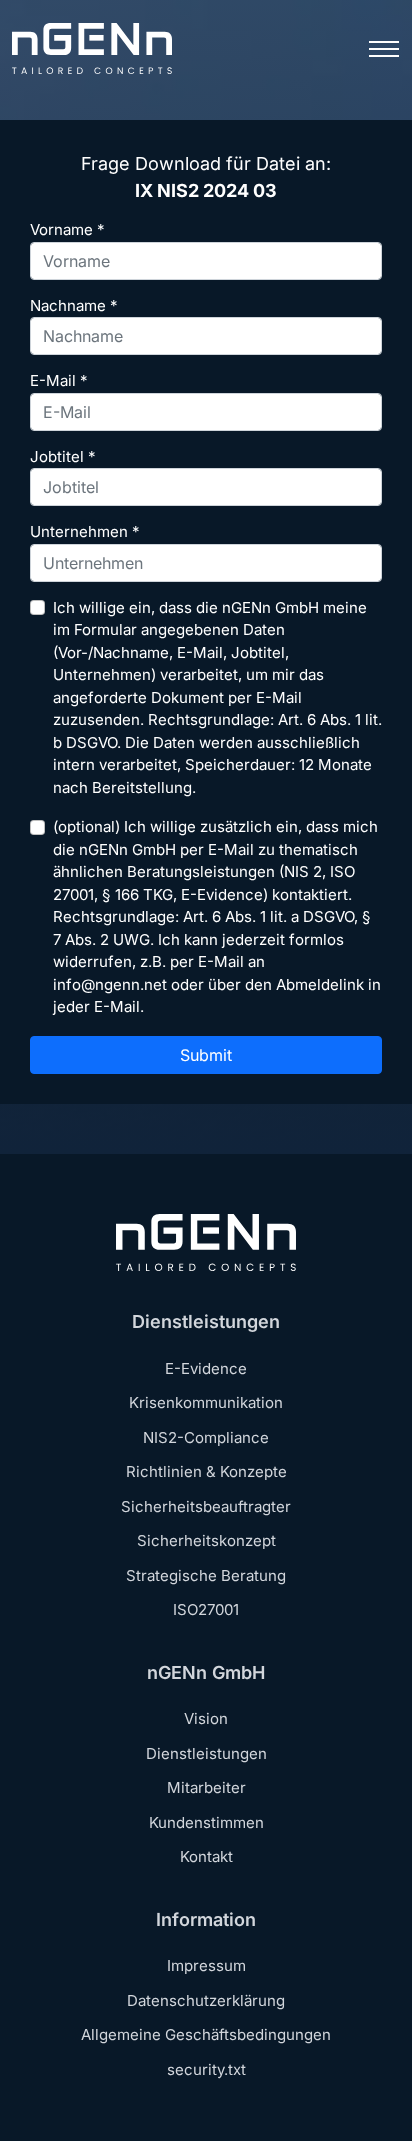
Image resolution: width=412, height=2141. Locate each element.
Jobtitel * (63, 456)
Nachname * (74, 305)
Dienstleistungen (206, 1753)
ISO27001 (206, 1609)
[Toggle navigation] (384, 49)
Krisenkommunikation (206, 1402)
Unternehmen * (85, 531)
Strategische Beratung (206, 1575)
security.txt (206, 2069)
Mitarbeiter (206, 1787)
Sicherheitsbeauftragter (206, 1506)
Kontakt (206, 1856)
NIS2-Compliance (206, 1437)
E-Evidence (206, 1368)
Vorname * (67, 229)
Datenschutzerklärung (206, 2000)
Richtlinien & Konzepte (206, 1471)
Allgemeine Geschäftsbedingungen (206, 2034)
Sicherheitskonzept (206, 1540)
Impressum (206, 1965)
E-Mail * (59, 380)
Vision (206, 1718)
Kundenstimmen (206, 1822)
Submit (206, 1055)
